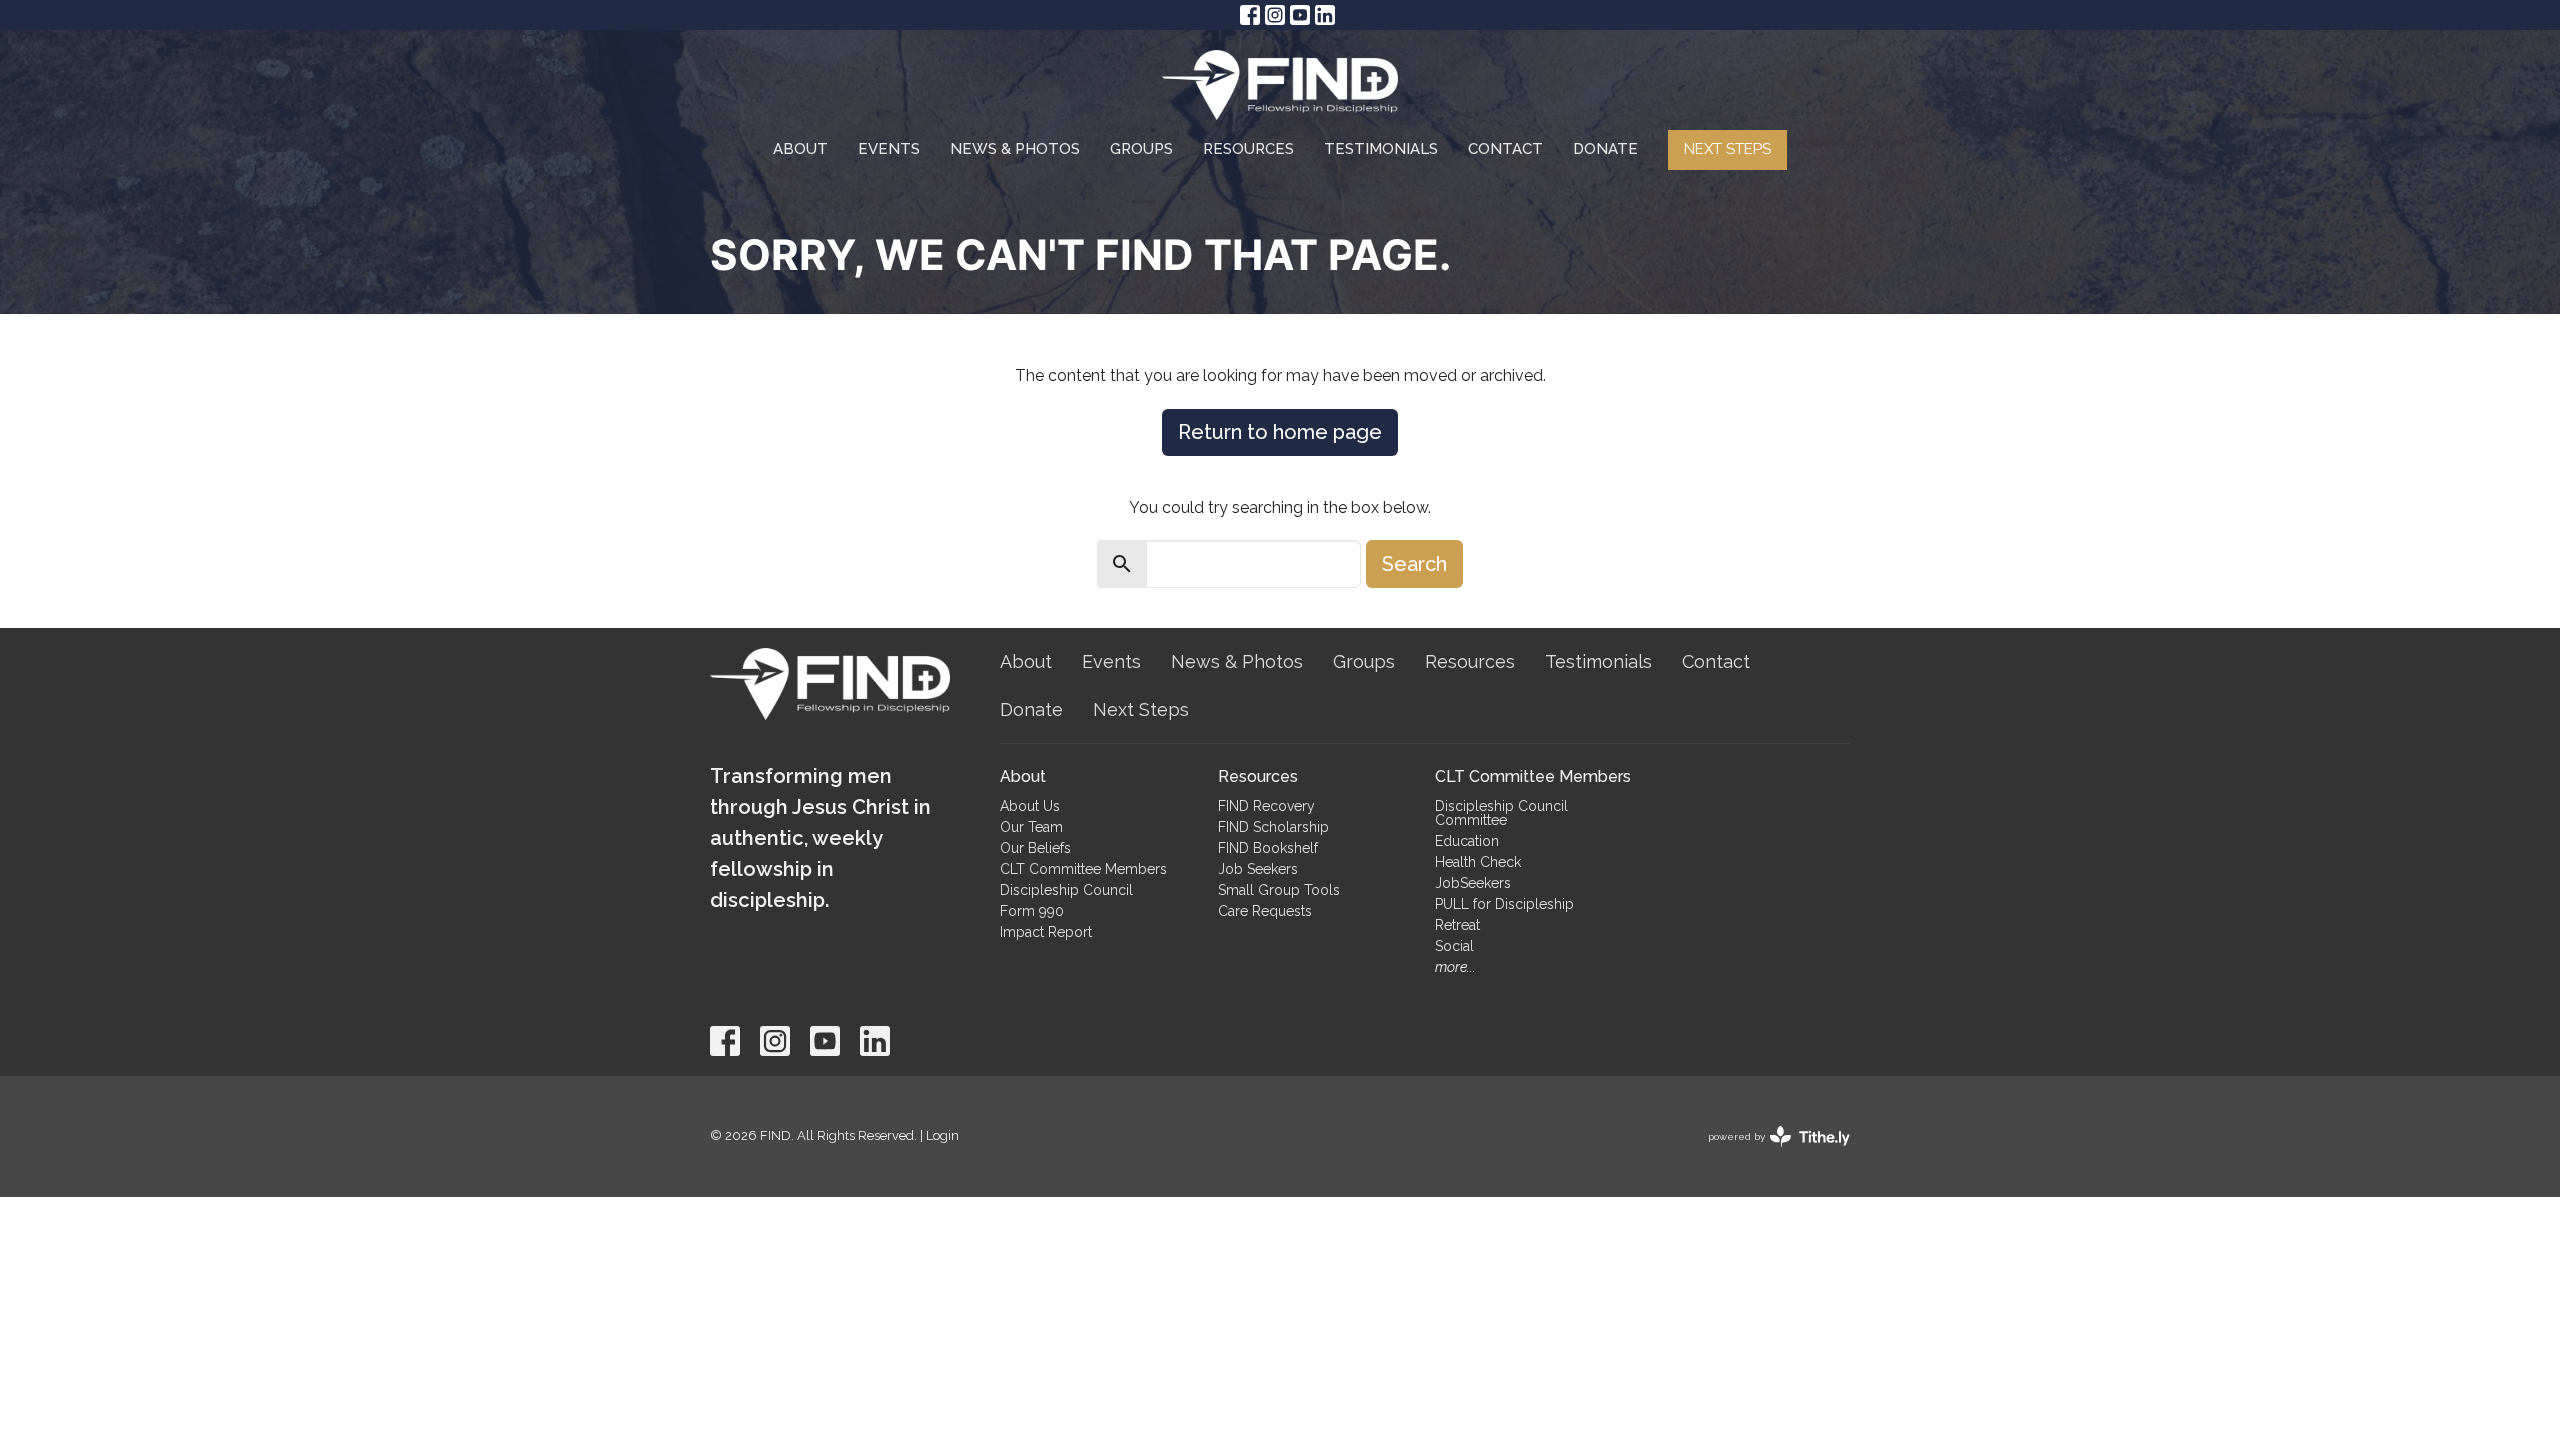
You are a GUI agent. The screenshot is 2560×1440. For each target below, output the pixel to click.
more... (1455, 967)
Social (1454, 946)
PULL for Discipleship (1504, 904)
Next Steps (1727, 149)
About (800, 149)
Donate (1605, 149)
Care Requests (1265, 911)
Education (1467, 841)
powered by (1770, 1154)
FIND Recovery (1266, 806)
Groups (1141, 149)
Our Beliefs (1035, 848)
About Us (1030, 806)
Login (942, 1135)
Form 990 (1032, 911)
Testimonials (1381, 149)
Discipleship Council (1066, 890)
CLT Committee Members (1083, 869)
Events (889, 149)
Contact (1505, 149)
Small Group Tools (1279, 890)
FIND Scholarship (1273, 827)
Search (1414, 564)
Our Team (1031, 827)
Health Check (1478, 862)
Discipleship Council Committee (1501, 813)
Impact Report (1046, 932)
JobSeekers (1473, 883)
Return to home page (1280, 432)
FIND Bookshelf (1268, 848)
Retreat (1457, 925)
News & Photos (1015, 149)
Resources (1248, 149)
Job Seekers (1258, 869)
